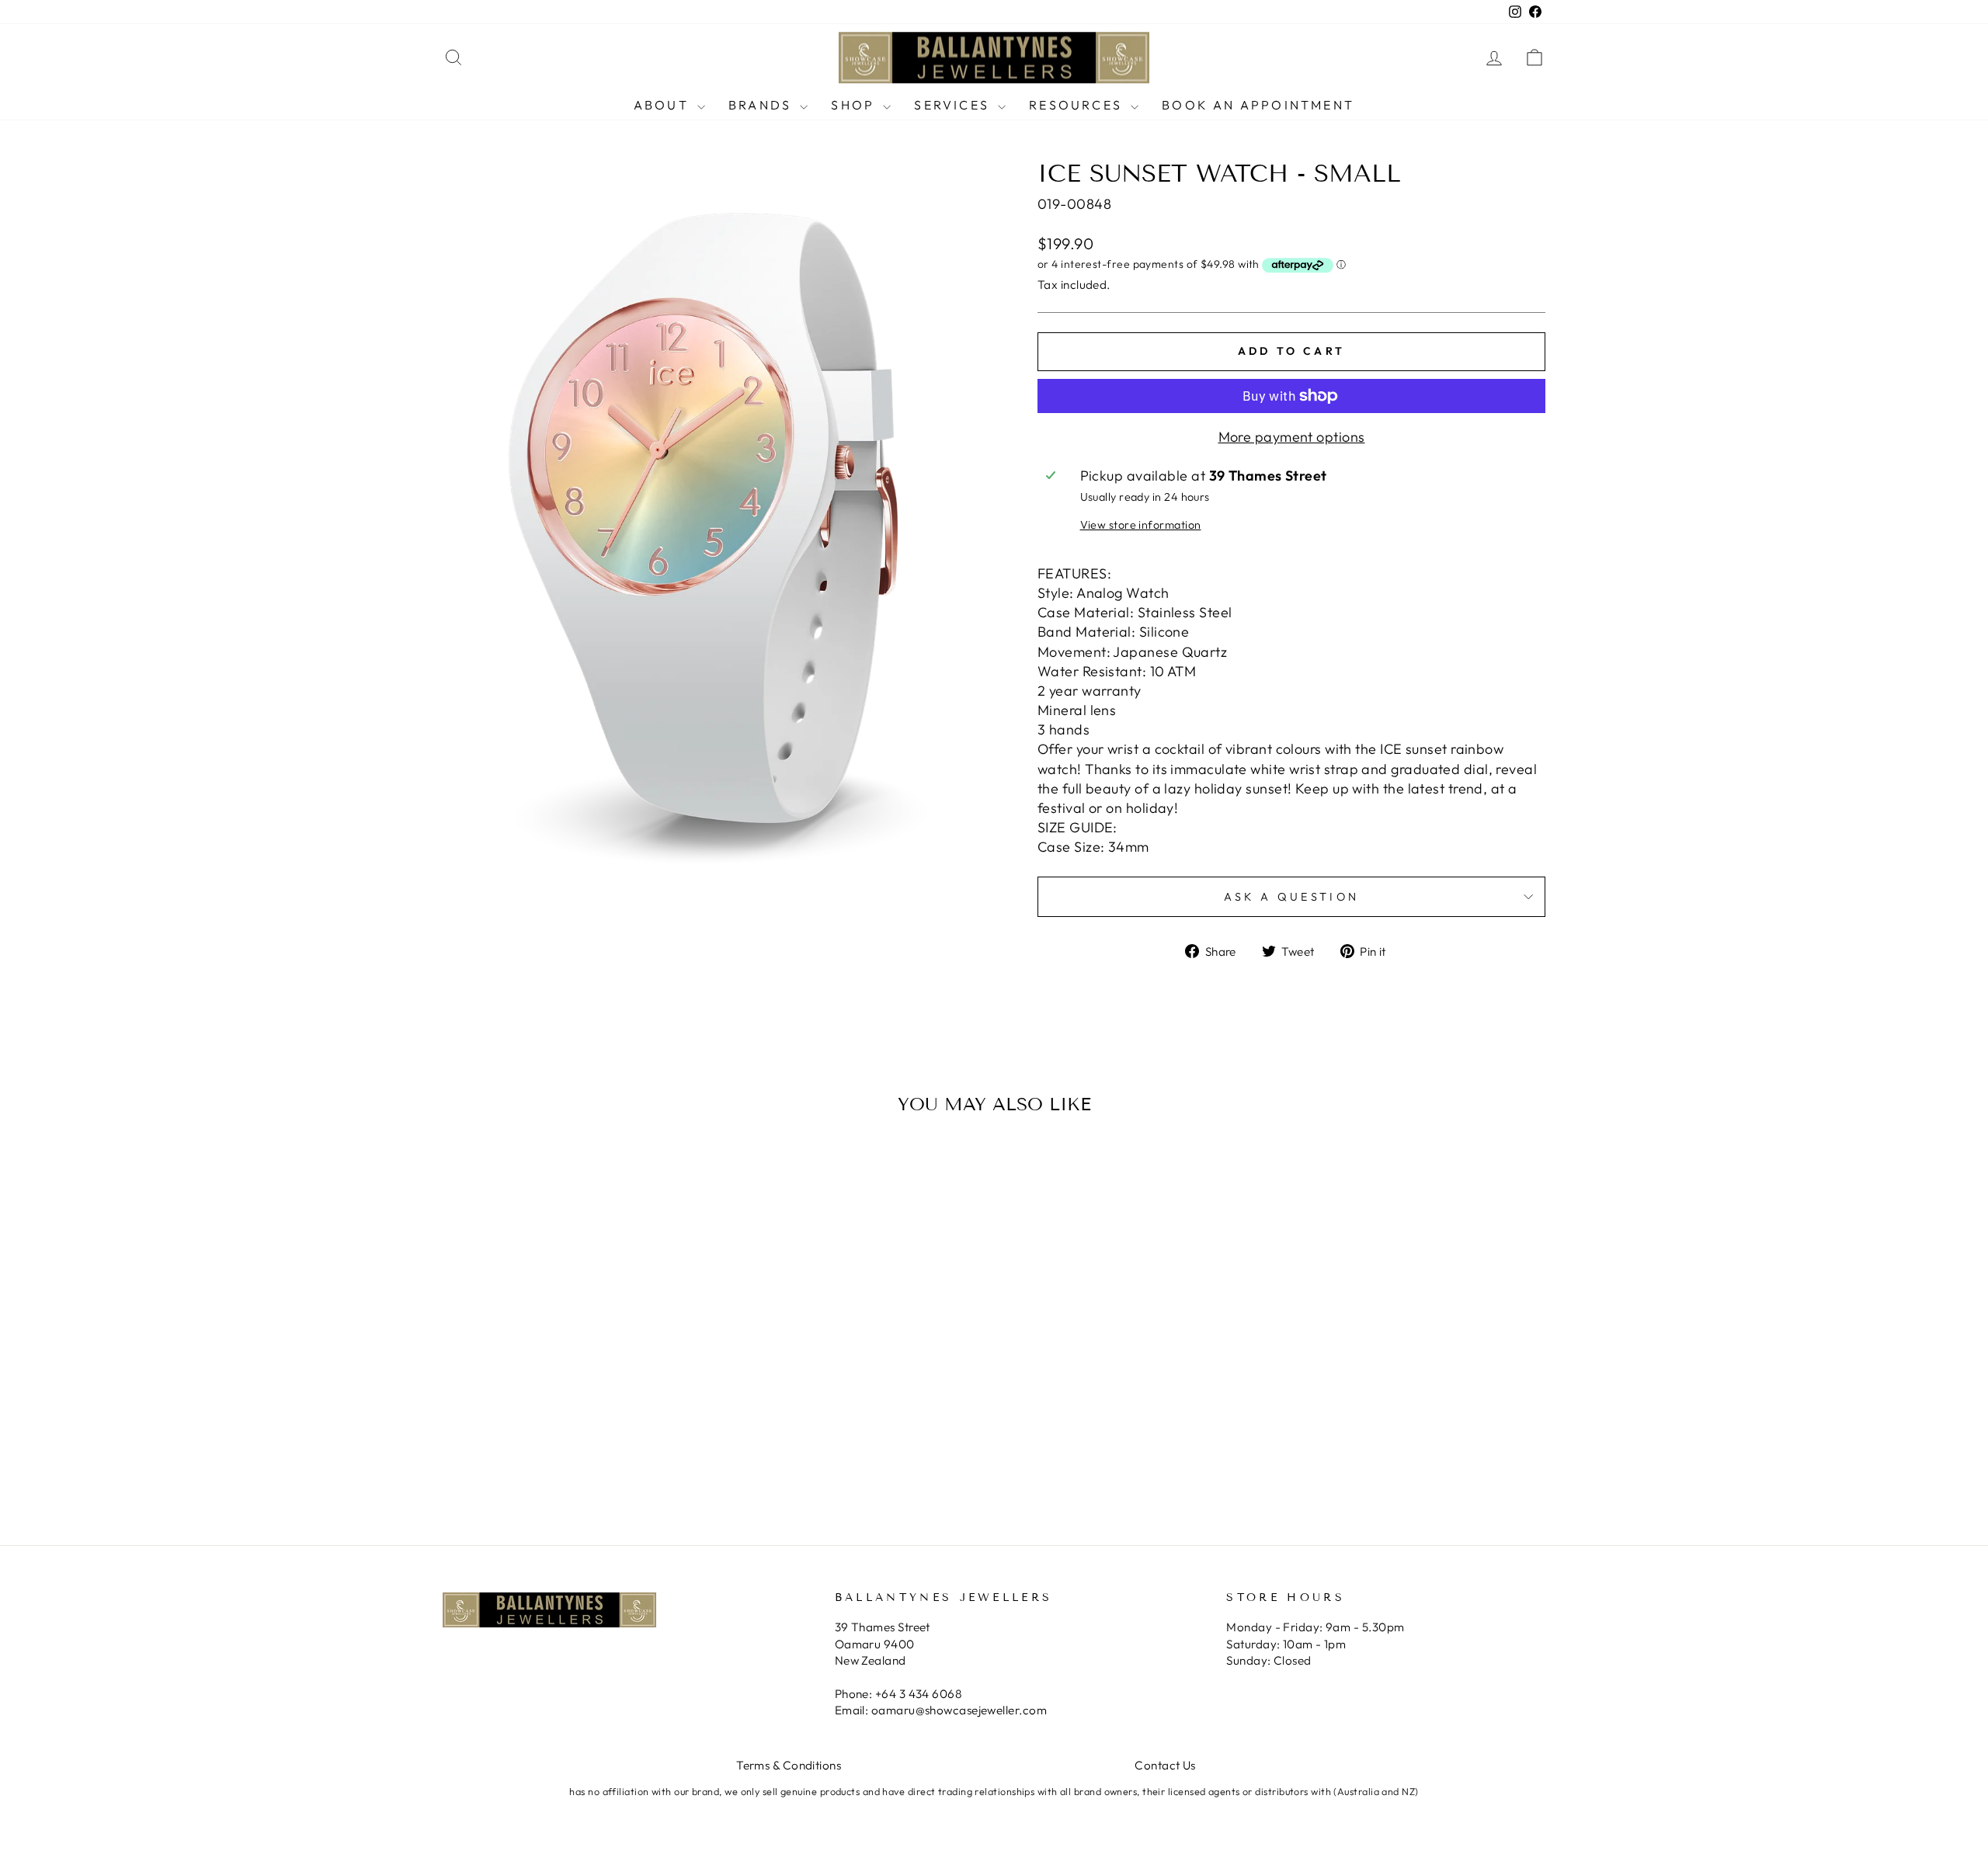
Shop (855, 105)
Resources (1078, 105)
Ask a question (1291, 897)
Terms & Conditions (789, 1765)
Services (954, 105)
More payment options (1292, 437)
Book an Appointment (1258, 105)
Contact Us (1165, 1765)
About (664, 105)
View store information (1141, 525)
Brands (762, 105)
